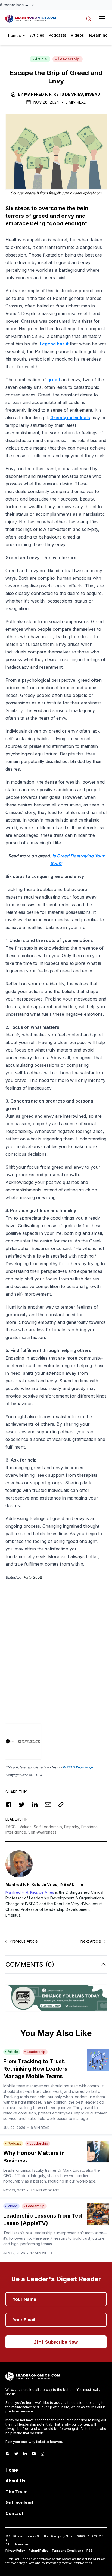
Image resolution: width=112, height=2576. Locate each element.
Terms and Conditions (67, 2551)
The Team (16, 2492)
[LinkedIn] (25, 2454)
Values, (27, 1827)
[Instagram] (42, 2454)
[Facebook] (8, 2454)
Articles (37, 35)
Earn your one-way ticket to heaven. (34, 2442)
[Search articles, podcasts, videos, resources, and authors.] (89, 19)
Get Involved (19, 2503)
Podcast (14, 2143)
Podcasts (57, 35)
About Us (15, 2481)
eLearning (98, 35)
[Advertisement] (56, 1643)
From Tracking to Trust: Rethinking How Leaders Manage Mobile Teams (35, 2069)
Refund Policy (38, 2551)
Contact (14, 2513)
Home (12, 2470)
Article (41, 59)
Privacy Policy (15, 2551)
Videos (77, 35)
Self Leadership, (49, 1827)
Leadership (69, 59)
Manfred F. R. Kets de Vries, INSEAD (62, 94)
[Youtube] (34, 2454)
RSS (89, 2551)
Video (13, 2206)
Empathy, (73, 1827)
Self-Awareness (42, 1832)
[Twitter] (16, 2454)
